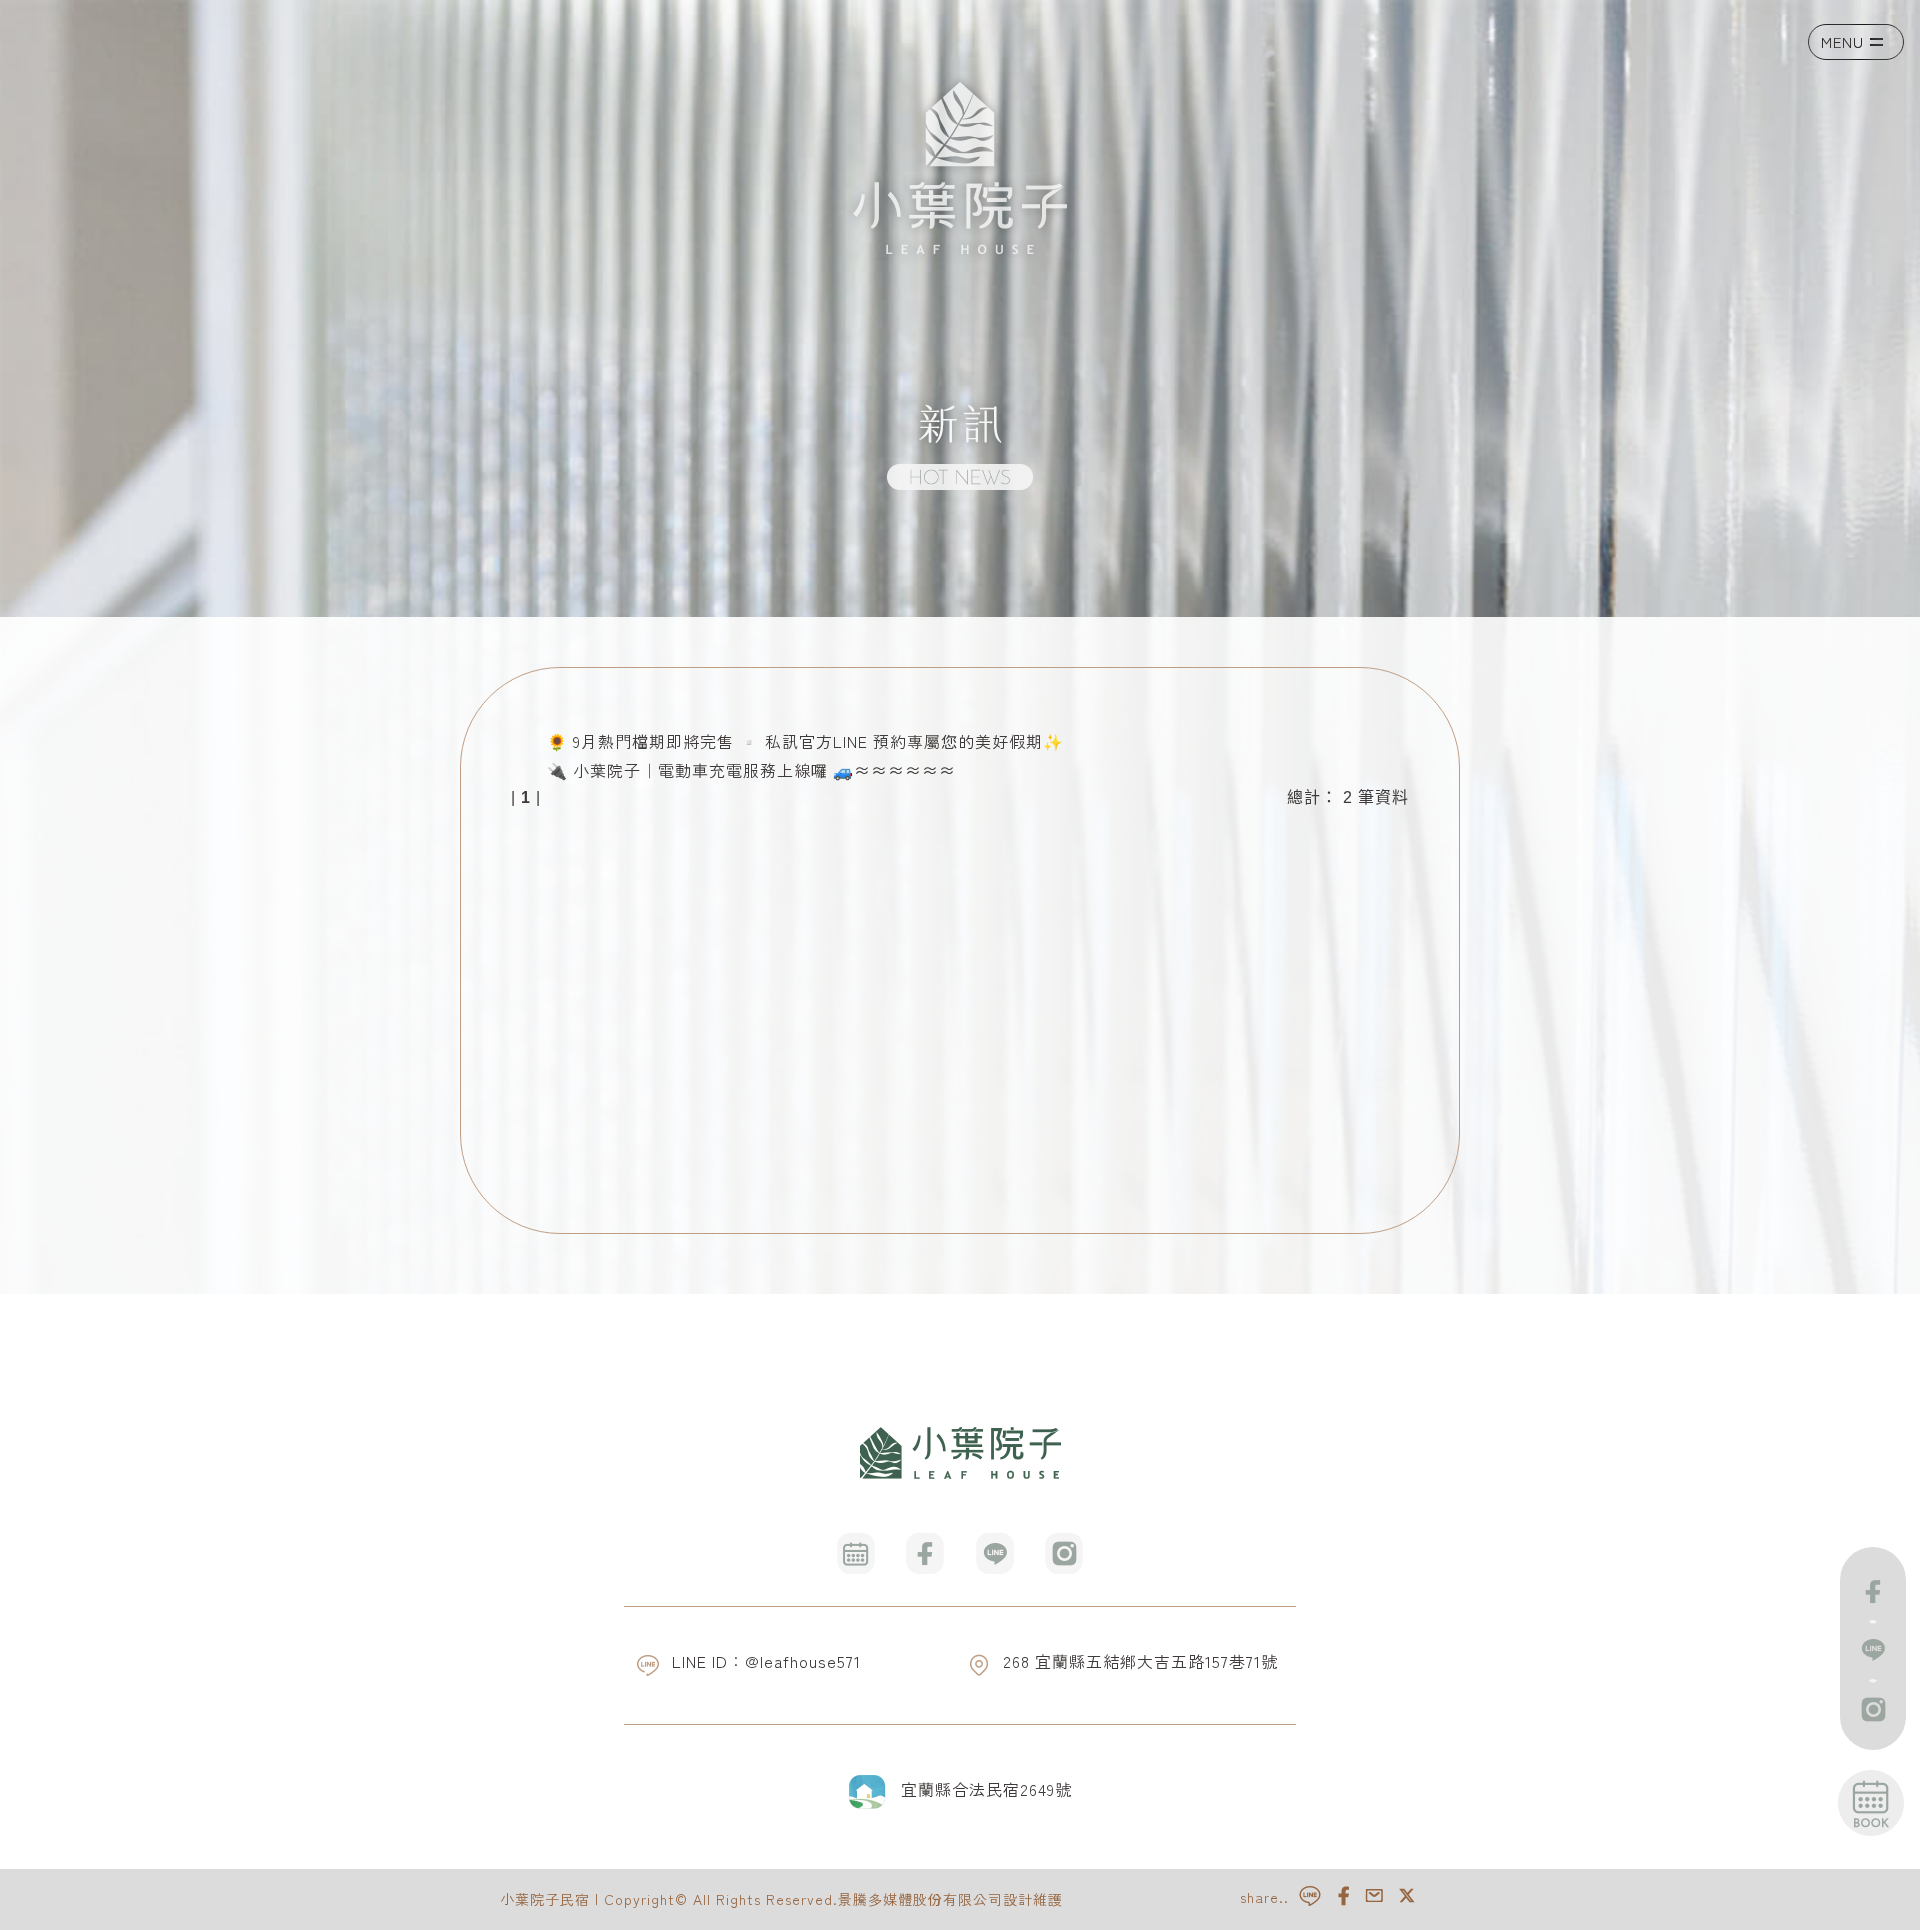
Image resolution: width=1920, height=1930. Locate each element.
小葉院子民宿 (545, 1899)
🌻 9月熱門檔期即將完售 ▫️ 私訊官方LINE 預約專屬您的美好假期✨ (805, 741)
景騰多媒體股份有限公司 (920, 1899)
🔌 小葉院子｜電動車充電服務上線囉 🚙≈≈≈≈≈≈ (751, 770)
